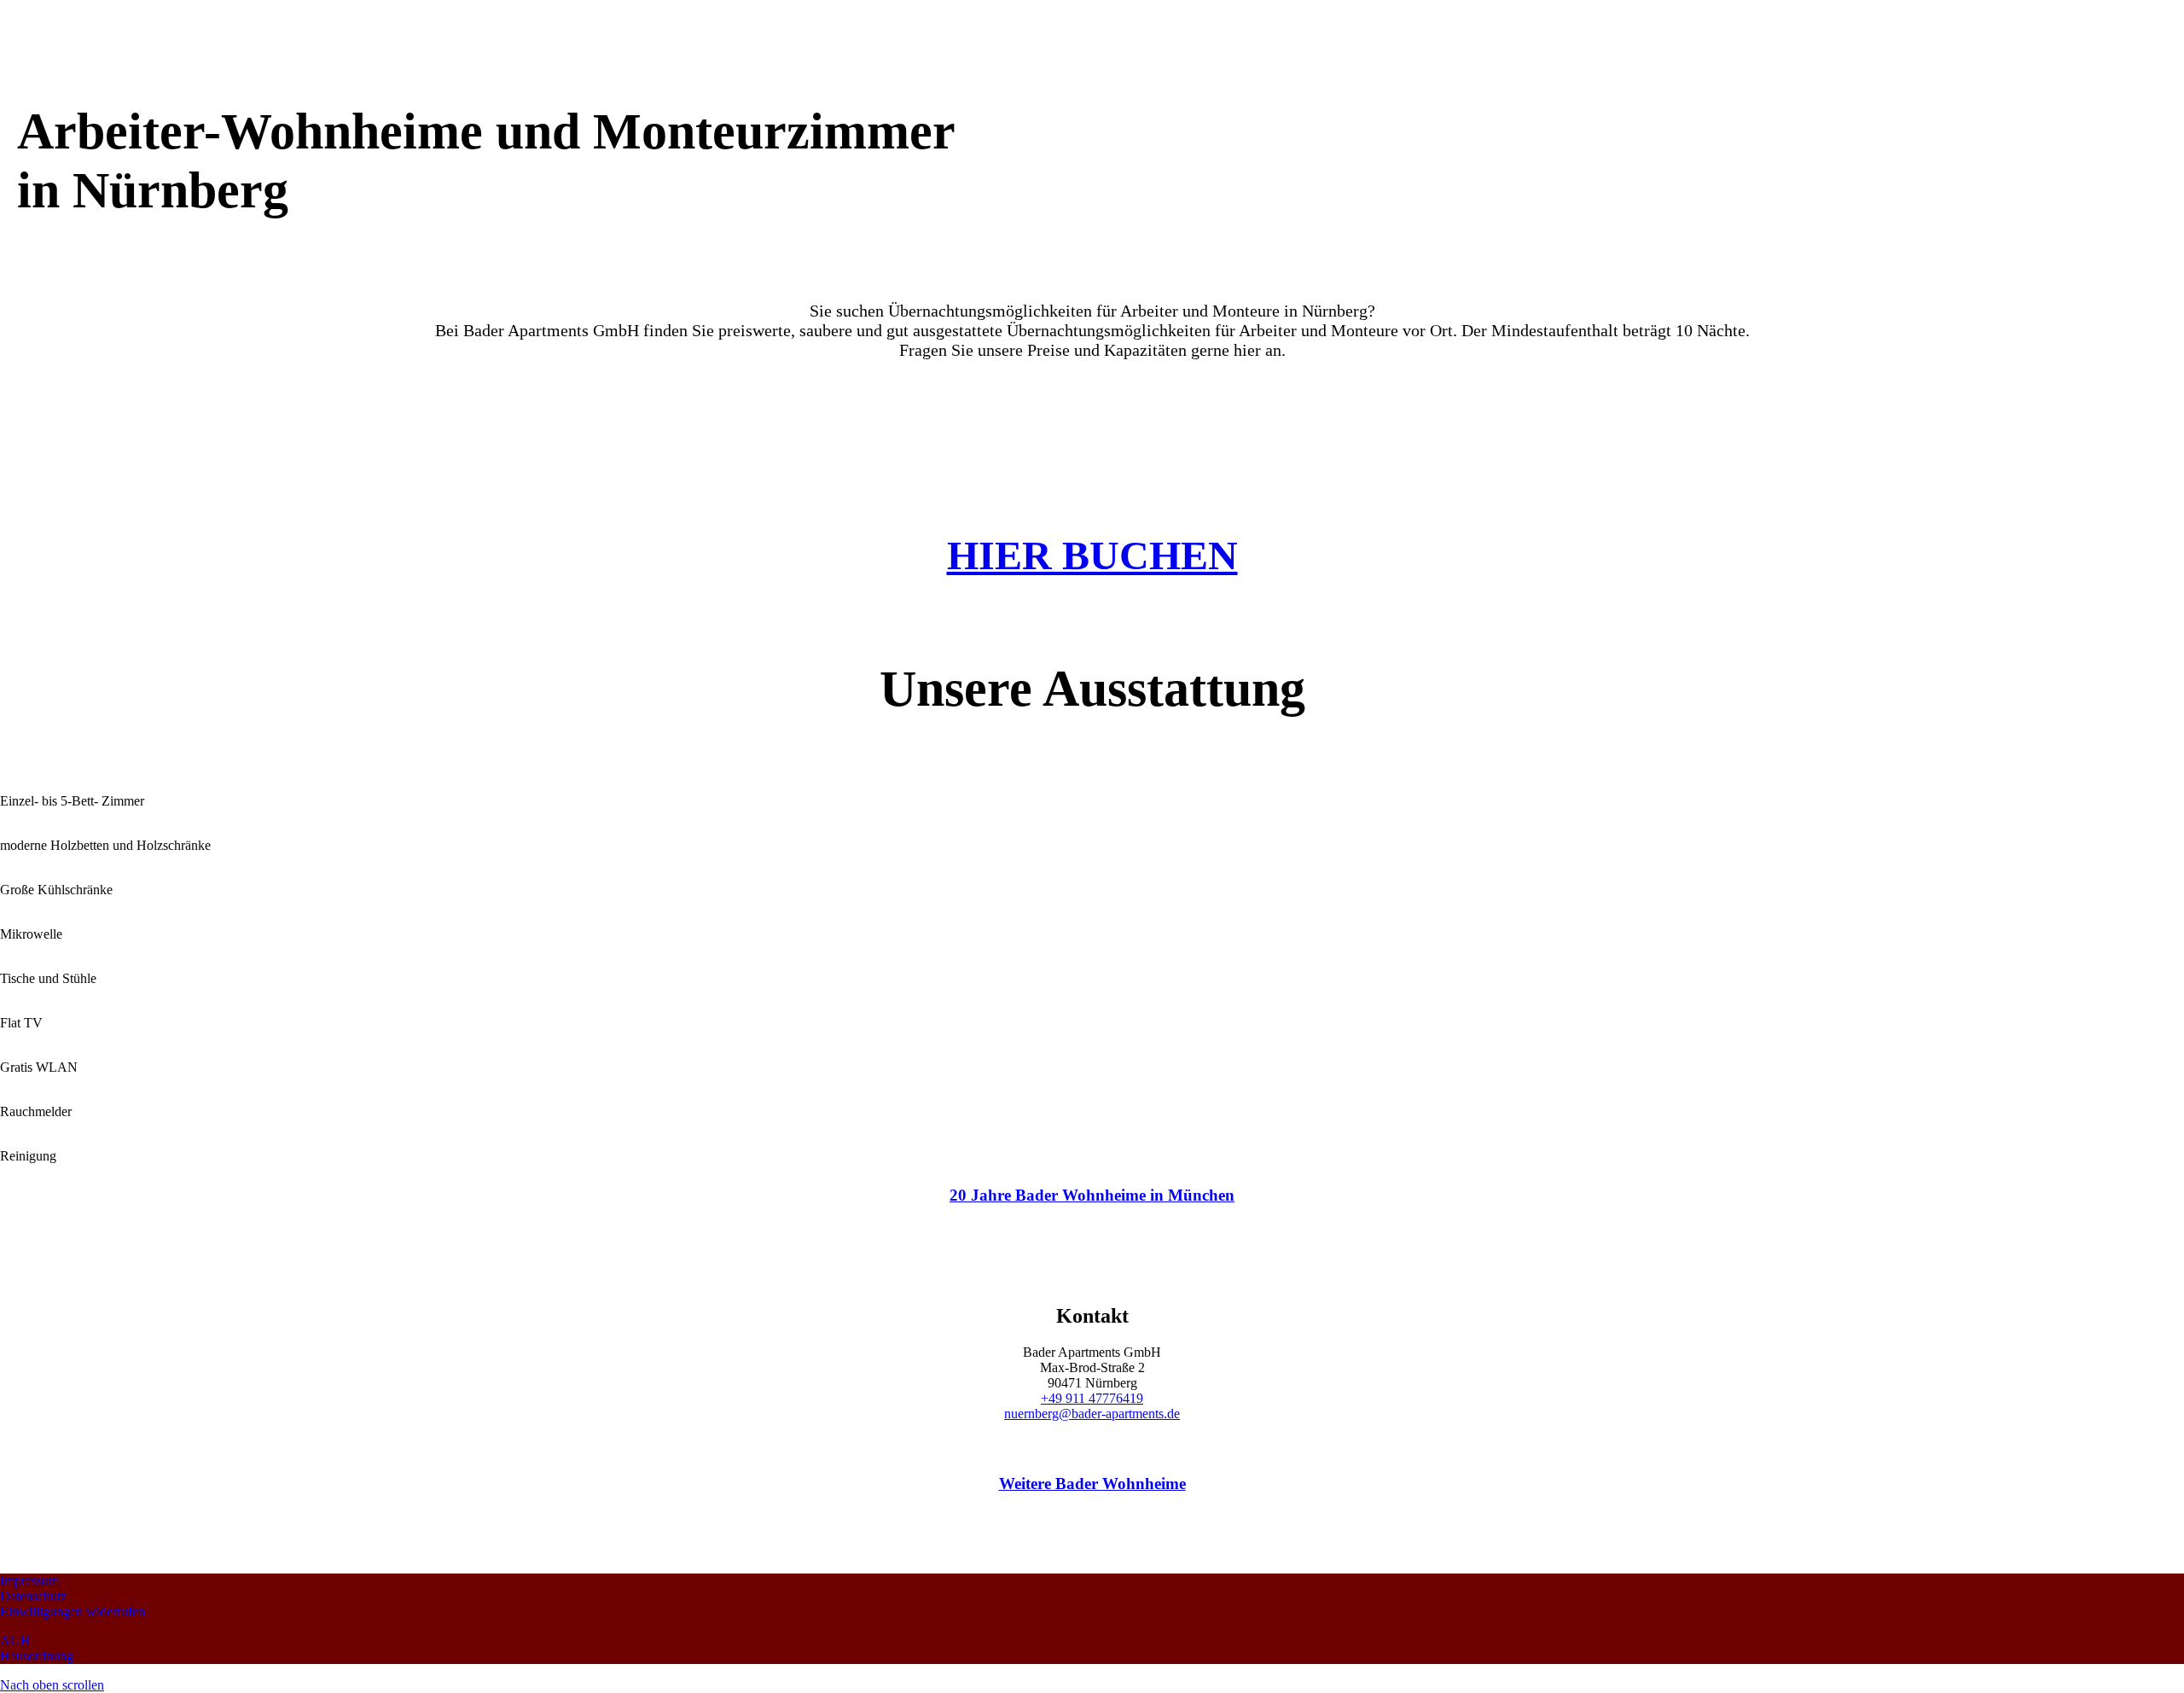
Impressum (29, 1581)
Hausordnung (37, 1656)
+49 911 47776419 (1092, 1398)
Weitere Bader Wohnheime (1092, 1484)
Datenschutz (33, 1596)
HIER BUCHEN (1092, 555)
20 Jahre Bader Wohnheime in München (1092, 1195)
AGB (15, 1641)
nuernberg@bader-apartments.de (1092, 1414)
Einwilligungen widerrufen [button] (73, 1612)
